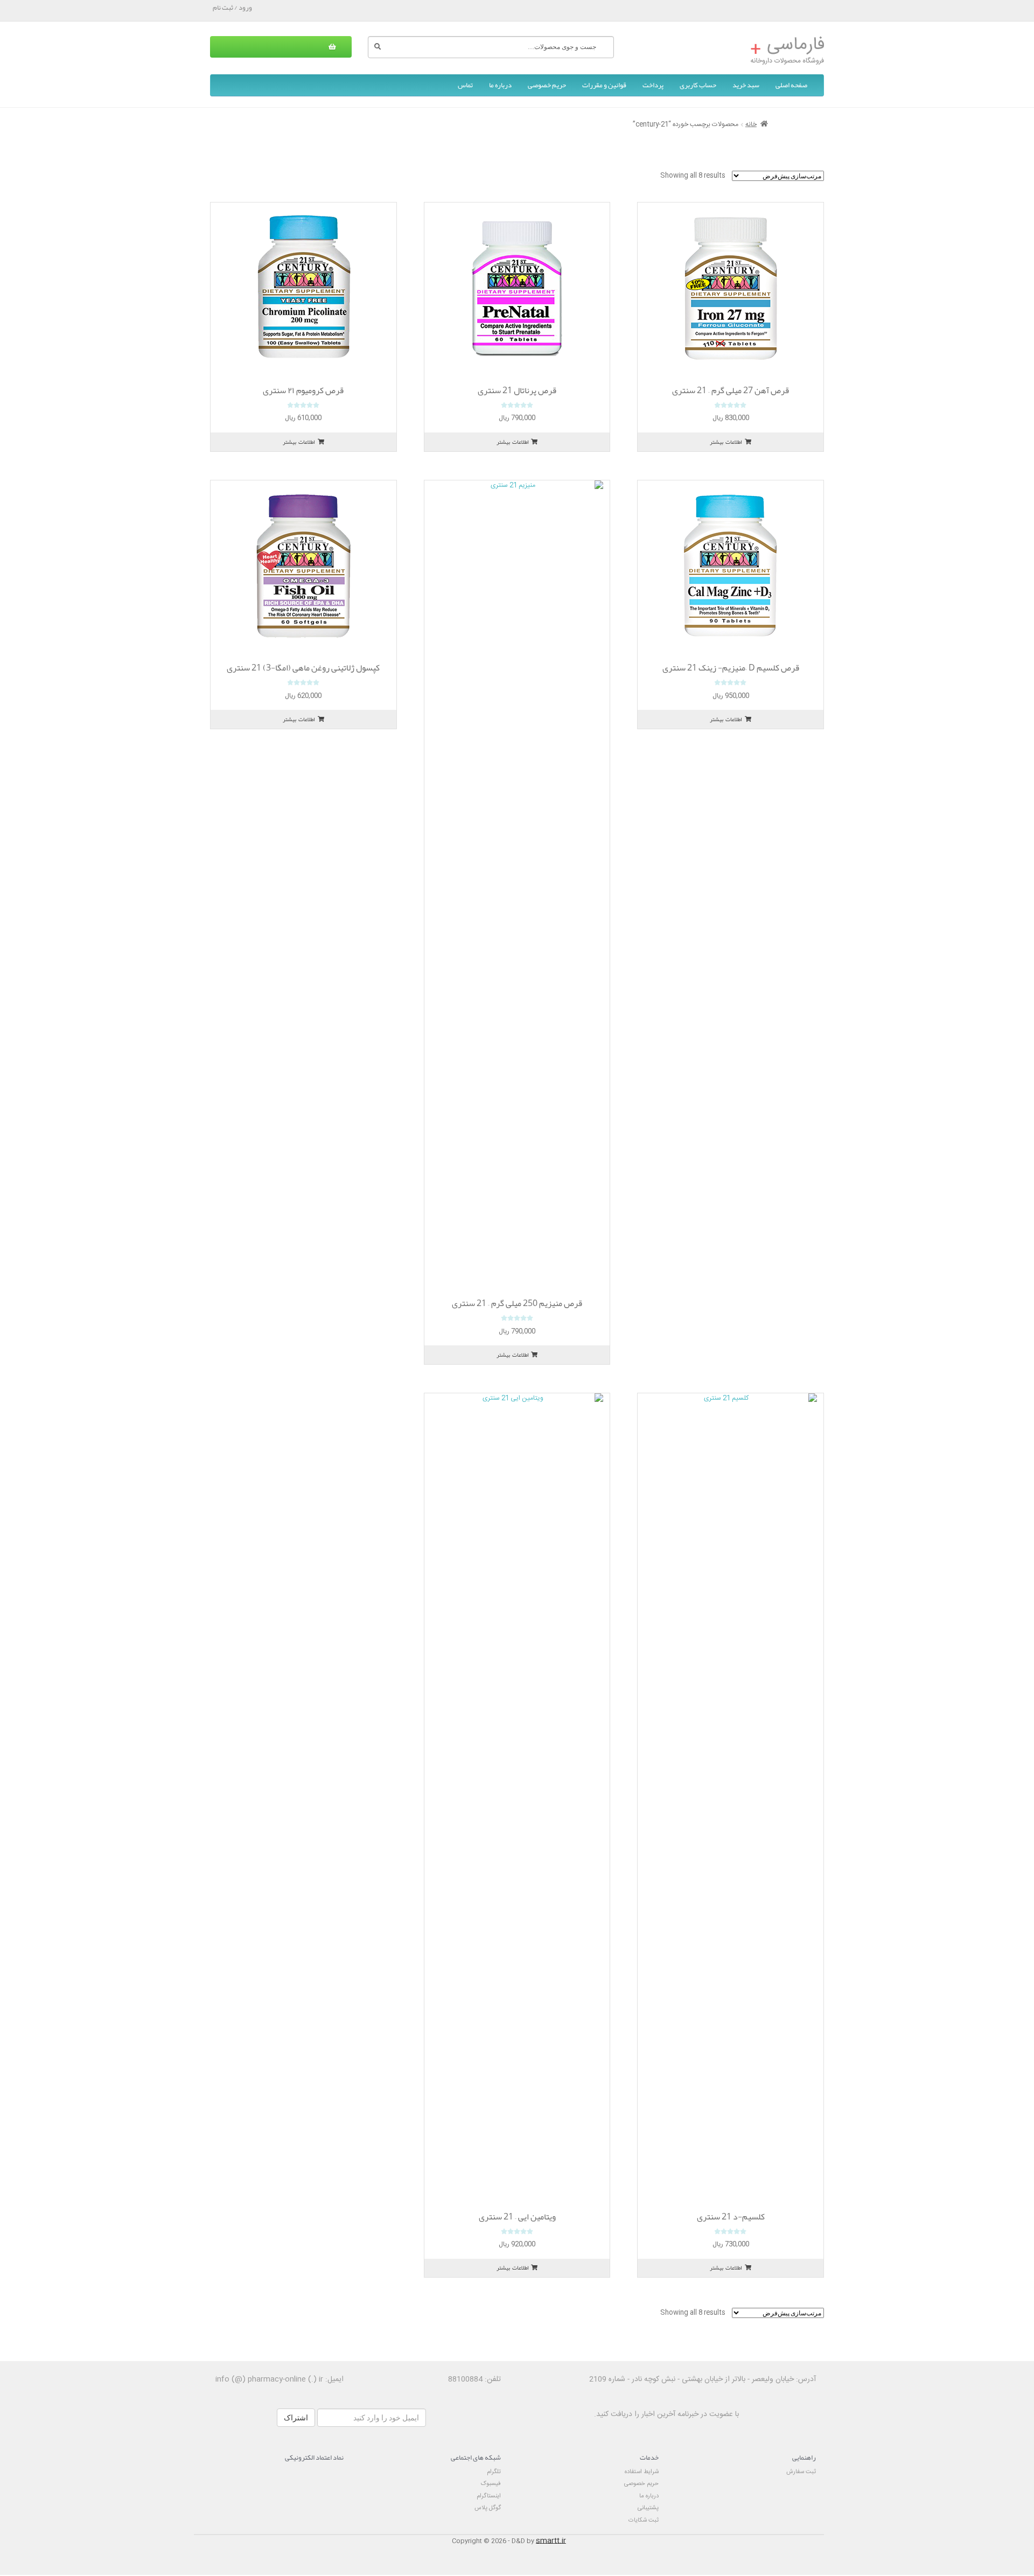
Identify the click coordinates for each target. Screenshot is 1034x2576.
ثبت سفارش (801, 2472)
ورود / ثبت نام (232, 8)
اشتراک (296, 2418)
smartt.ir (551, 2541)
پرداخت (653, 85)
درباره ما (500, 85)
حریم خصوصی (547, 85)
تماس (465, 85)
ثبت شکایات (644, 2520)
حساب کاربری (698, 85)
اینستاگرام (489, 2496)
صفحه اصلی (791, 85)
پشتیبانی (648, 2508)
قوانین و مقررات (604, 85)
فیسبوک (491, 2484)
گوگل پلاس (488, 2508)
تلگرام (494, 2472)
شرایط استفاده (642, 2472)
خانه (751, 124)
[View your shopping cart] (281, 47)
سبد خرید (746, 85)
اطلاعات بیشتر (726, 442)
